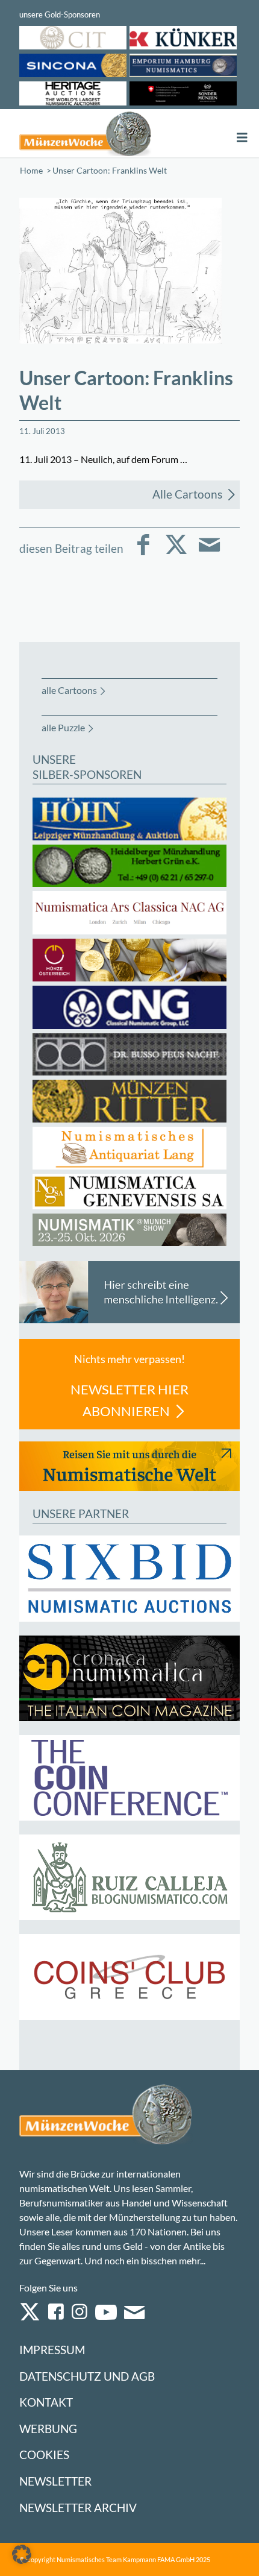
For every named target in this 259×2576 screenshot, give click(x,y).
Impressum (52, 2350)
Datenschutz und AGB (87, 2376)
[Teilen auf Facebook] (143, 553)
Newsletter (55, 2481)
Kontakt (46, 2402)
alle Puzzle (63, 727)
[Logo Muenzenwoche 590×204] (85, 133)
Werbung (48, 2429)
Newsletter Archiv (78, 2508)
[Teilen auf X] (176, 553)
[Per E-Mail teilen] (209, 553)
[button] (22, 2554)
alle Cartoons (69, 690)
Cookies (44, 2455)
